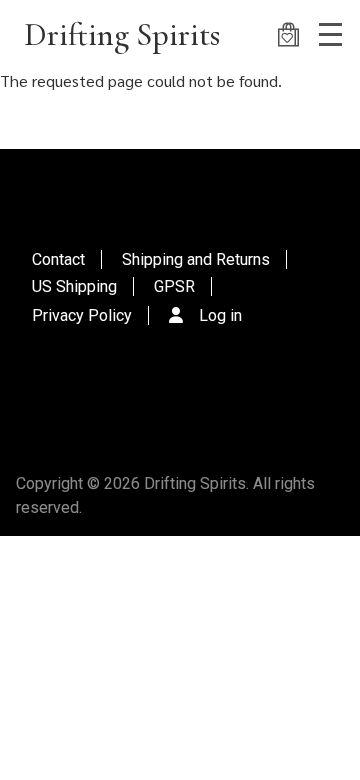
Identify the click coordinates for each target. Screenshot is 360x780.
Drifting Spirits (122, 34)
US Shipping (74, 286)
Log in (220, 315)
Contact (58, 259)
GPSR (174, 286)
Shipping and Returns (196, 259)
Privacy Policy (82, 315)
